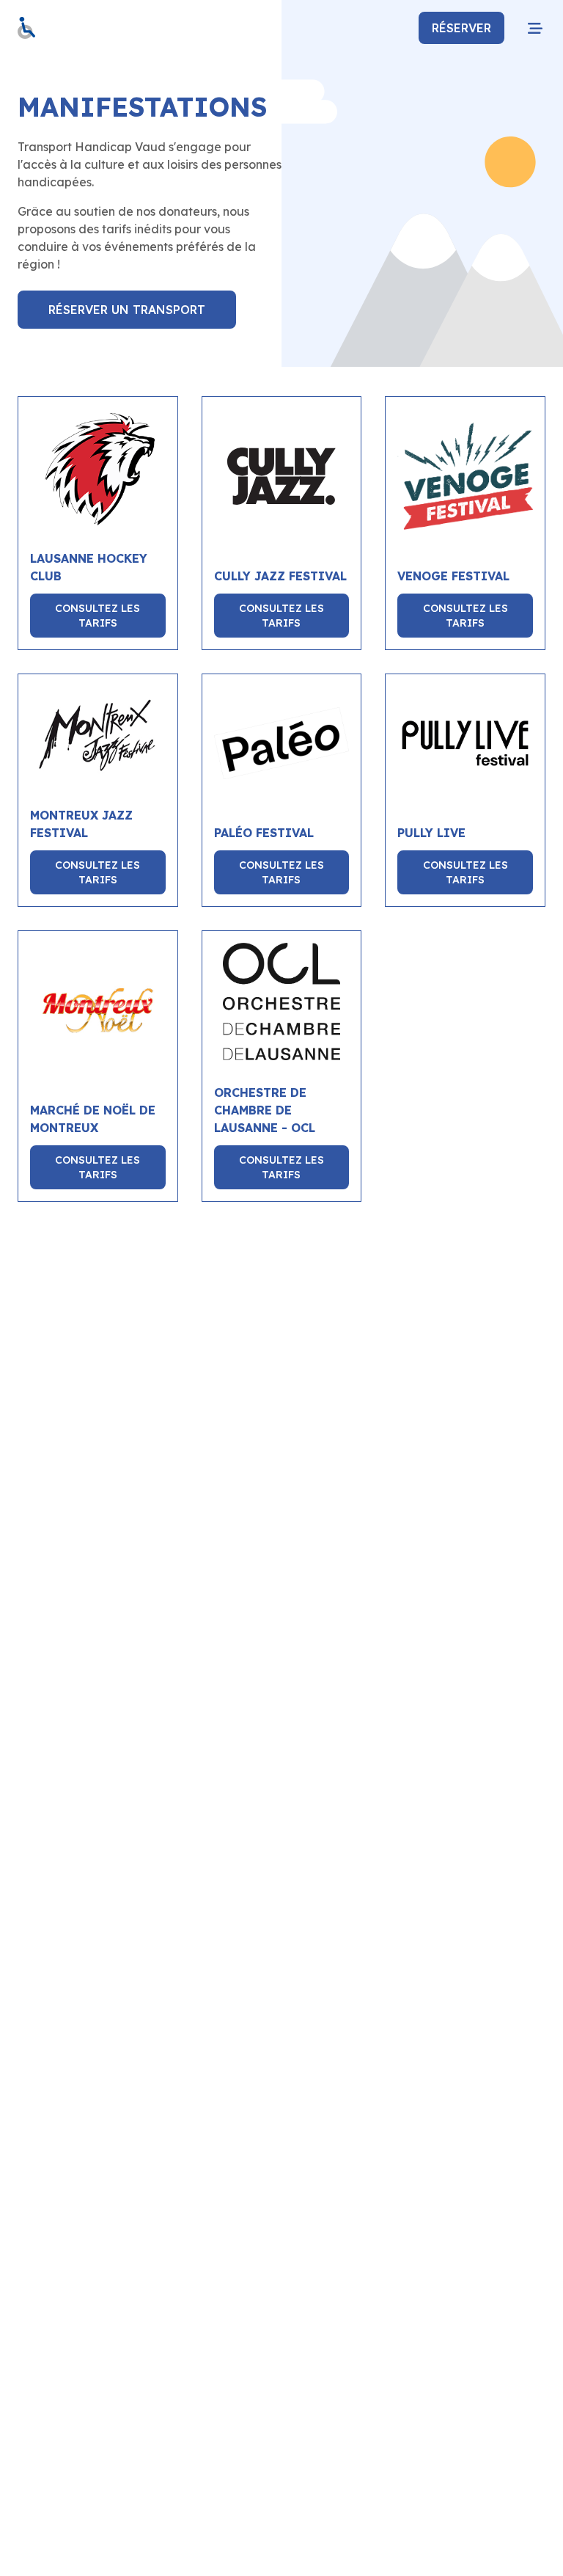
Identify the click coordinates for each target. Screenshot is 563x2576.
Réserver (461, 28)
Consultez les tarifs (97, 616)
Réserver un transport (127, 310)
